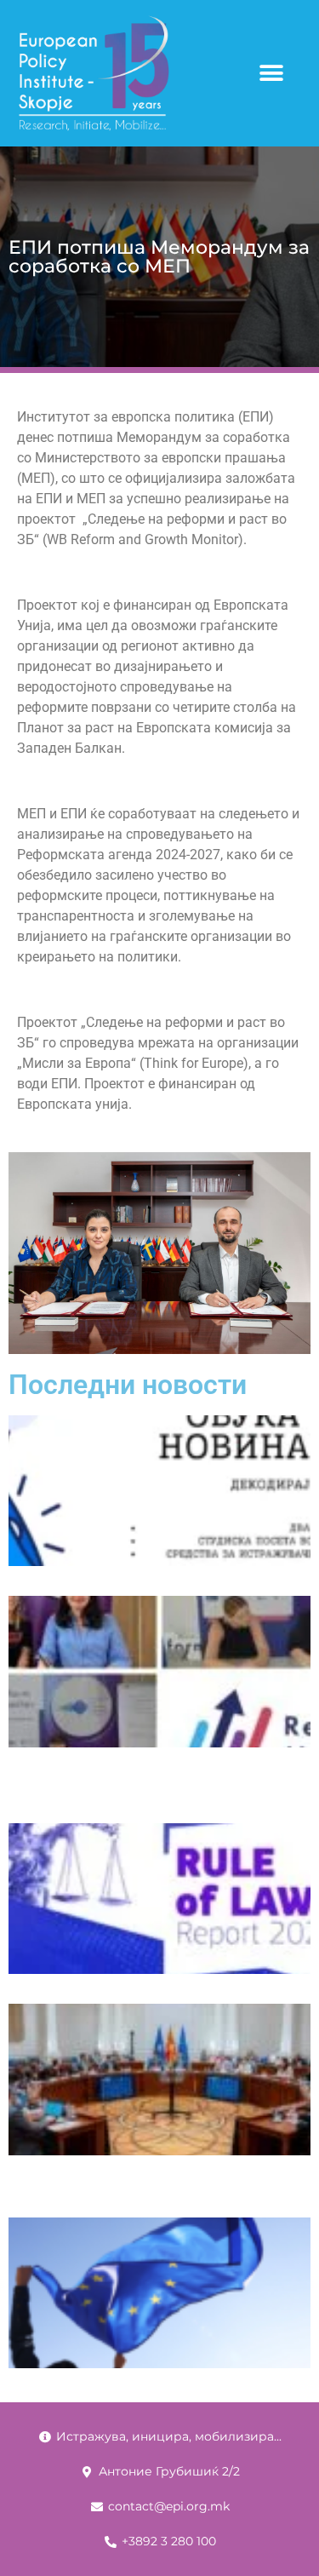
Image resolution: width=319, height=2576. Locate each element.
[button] (271, 74)
